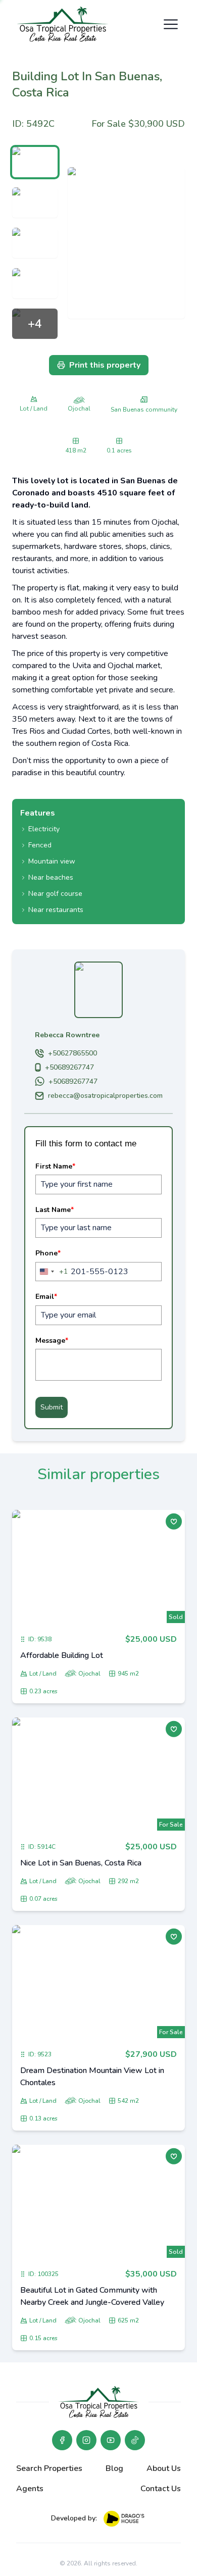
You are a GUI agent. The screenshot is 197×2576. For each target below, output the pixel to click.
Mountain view (52, 861)
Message (52, 1341)
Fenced (40, 845)
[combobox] (52, 1272)
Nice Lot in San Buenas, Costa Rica (81, 1863)
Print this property (105, 365)
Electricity (44, 829)
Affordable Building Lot (62, 1655)
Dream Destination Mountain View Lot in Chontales (92, 2077)
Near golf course (55, 894)
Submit (52, 1407)
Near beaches (51, 877)
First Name (55, 1166)
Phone (48, 1253)
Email (46, 1297)
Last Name (55, 1210)
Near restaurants (56, 910)
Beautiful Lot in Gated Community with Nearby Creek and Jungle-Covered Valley (92, 2296)
